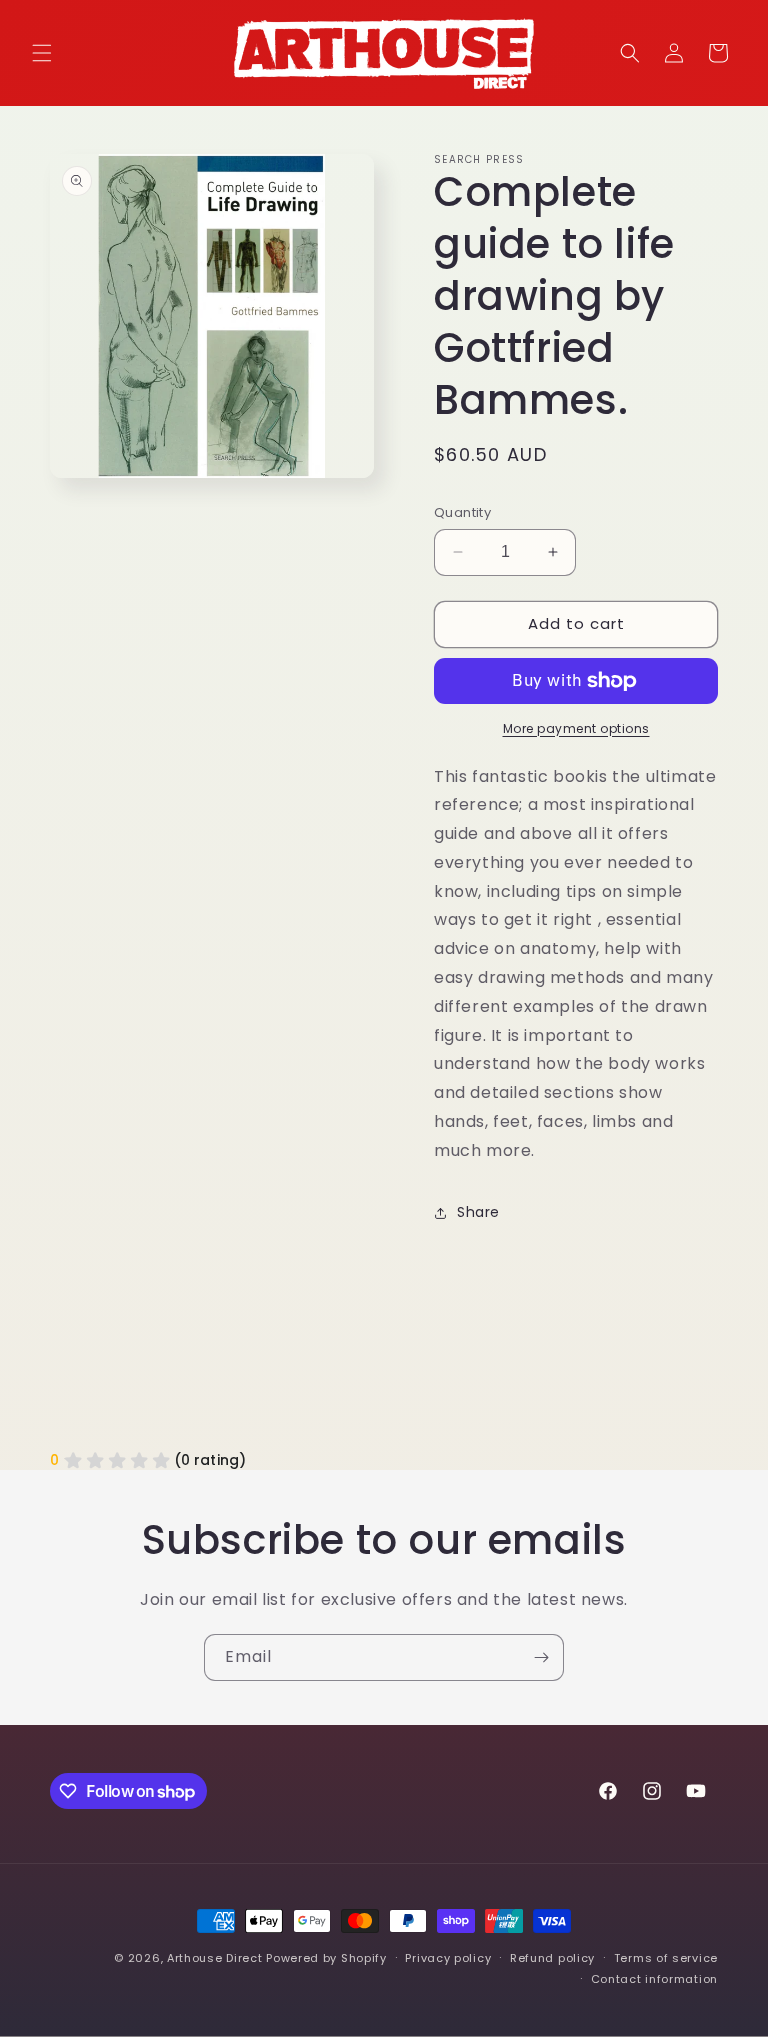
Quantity (462, 512)
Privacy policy (448, 1958)
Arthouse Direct (215, 1958)
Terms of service (666, 1958)
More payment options (576, 728)
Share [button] (478, 1212)
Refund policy (552, 1958)
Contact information (654, 1979)
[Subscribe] (541, 1657)
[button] (42, 53)
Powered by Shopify (326, 1958)
